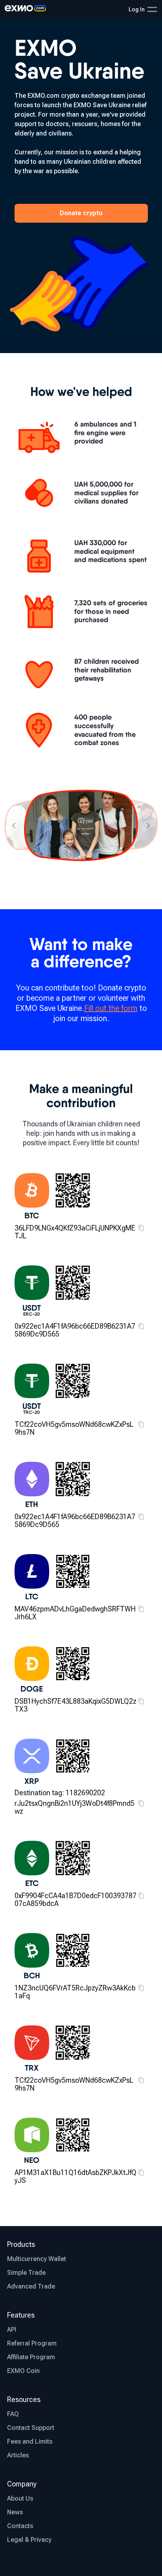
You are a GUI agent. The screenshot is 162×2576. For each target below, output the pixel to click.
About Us (20, 2498)
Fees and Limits (30, 2441)
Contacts (20, 2526)
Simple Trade (26, 2273)
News (15, 2512)
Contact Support (31, 2428)
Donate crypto (81, 213)
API (12, 2330)
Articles (18, 2455)
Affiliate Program (31, 2357)
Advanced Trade (31, 2286)
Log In (137, 9)
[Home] (25, 9)
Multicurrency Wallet (37, 2259)
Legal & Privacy (29, 2540)
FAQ (13, 2414)
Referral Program (32, 2343)
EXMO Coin (23, 2371)
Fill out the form (111, 1008)
